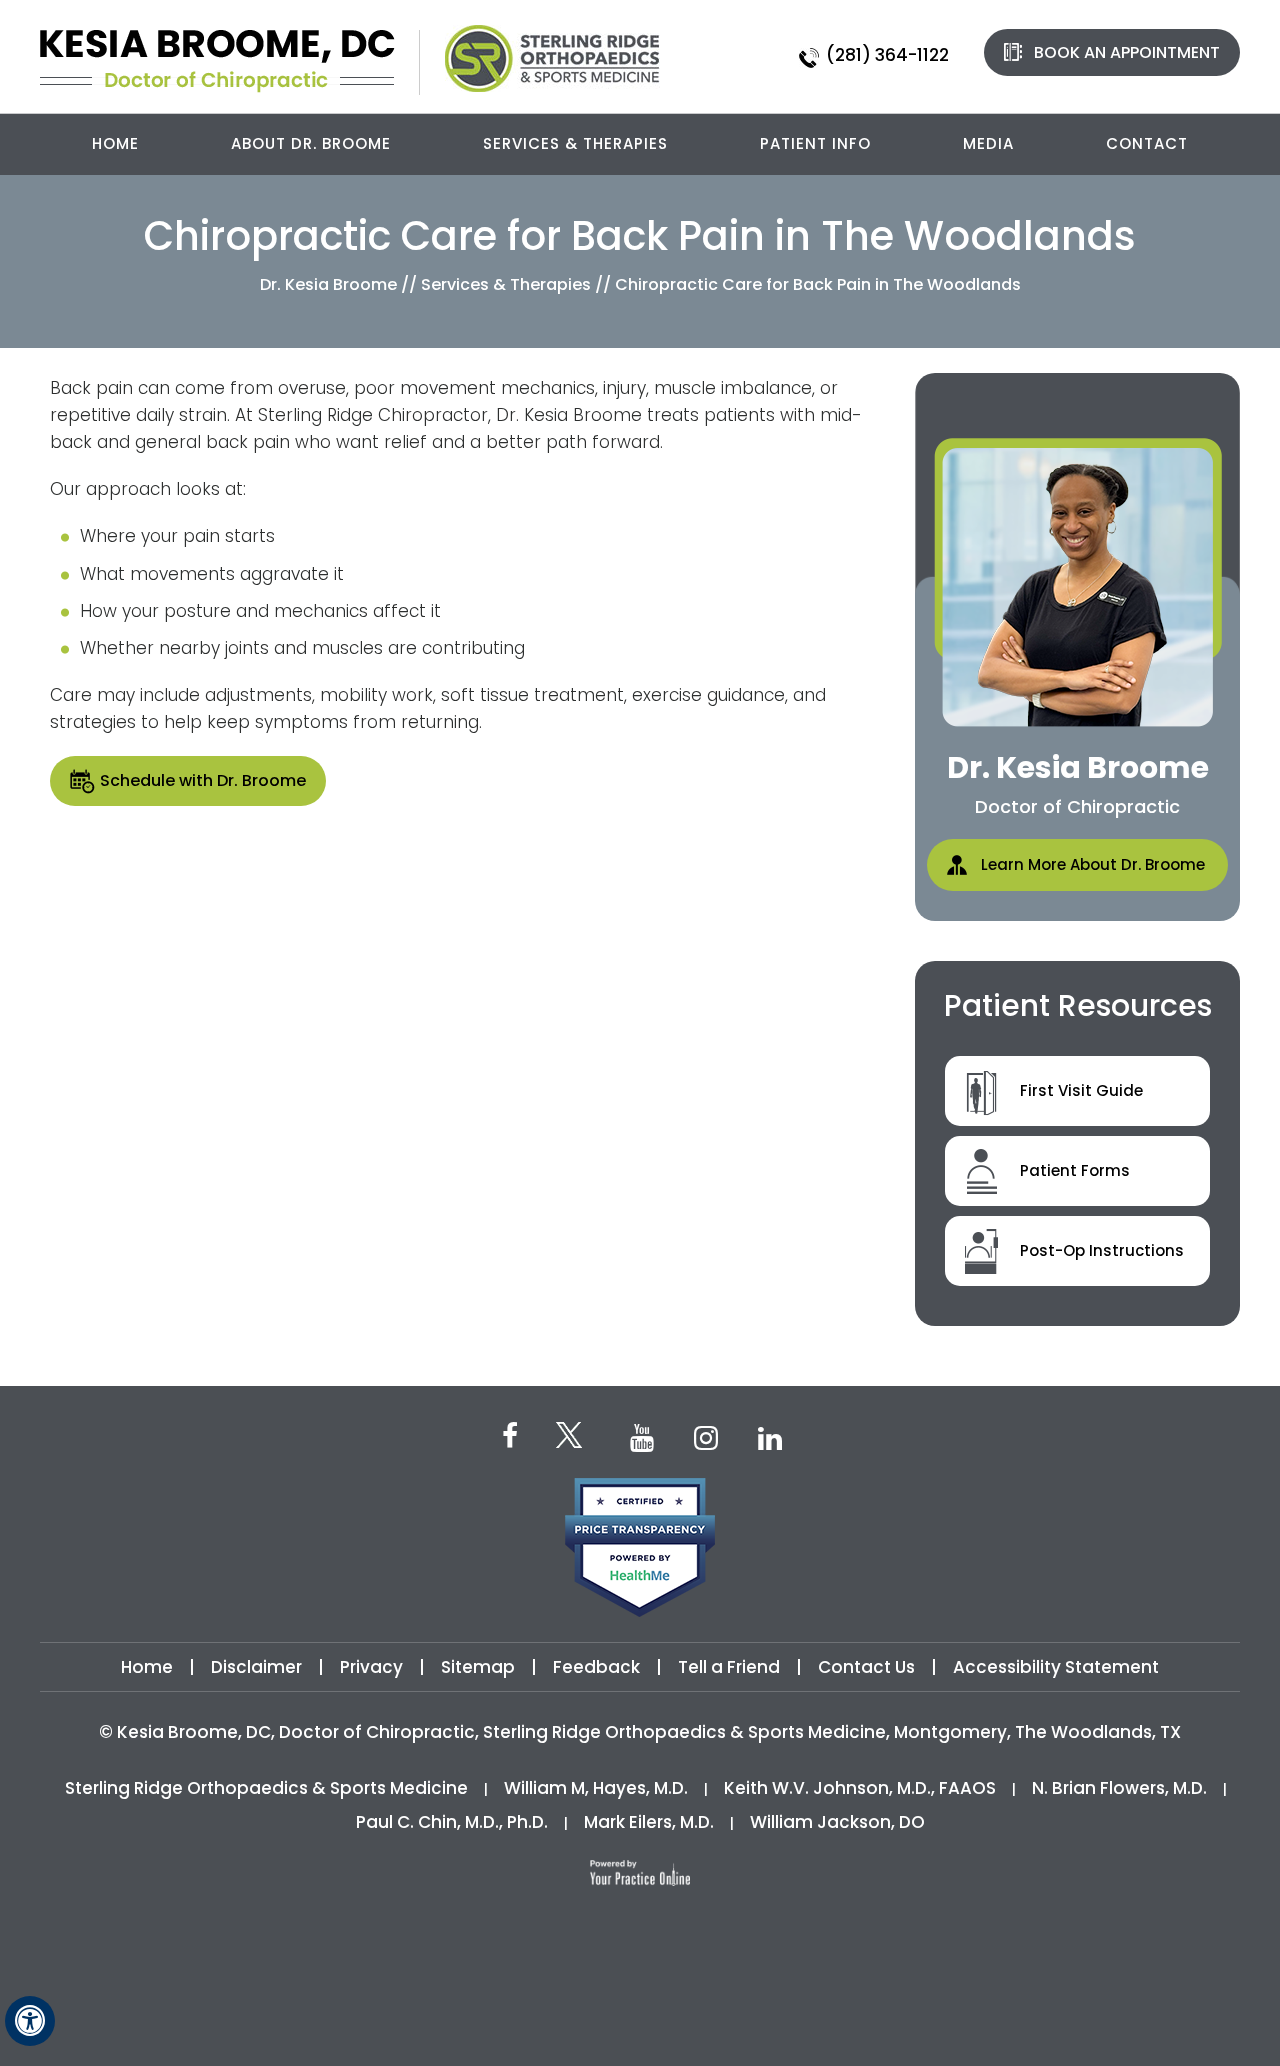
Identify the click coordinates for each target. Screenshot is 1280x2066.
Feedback (596, 1667)
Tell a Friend (729, 1667)
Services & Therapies (575, 143)
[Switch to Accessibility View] (30, 2021)
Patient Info (815, 143)
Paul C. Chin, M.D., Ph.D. (452, 1822)
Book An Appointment (1127, 52)
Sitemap (478, 1667)
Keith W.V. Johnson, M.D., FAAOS (860, 1788)
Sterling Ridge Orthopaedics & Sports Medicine (266, 1788)
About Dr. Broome (311, 143)
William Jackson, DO (837, 1822)
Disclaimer (258, 1667)
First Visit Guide (1081, 1090)
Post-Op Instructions (1102, 1250)
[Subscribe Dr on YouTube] (642, 1436)
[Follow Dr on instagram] (706, 1436)
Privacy (371, 1667)
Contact (1147, 143)
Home (115, 143)
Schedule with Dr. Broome (203, 780)
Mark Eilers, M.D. (649, 1822)
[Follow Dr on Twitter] (576, 1438)
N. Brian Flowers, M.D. (1119, 1788)
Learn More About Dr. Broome (1093, 864)
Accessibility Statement (1056, 1667)
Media (988, 143)
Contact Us (866, 1667)
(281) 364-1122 (887, 55)
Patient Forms (1075, 1170)
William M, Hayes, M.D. (596, 1788)
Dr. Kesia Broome (328, 284)
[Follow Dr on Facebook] (510, 1434)
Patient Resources (1078, 1005)
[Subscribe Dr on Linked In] (770, 1436)
